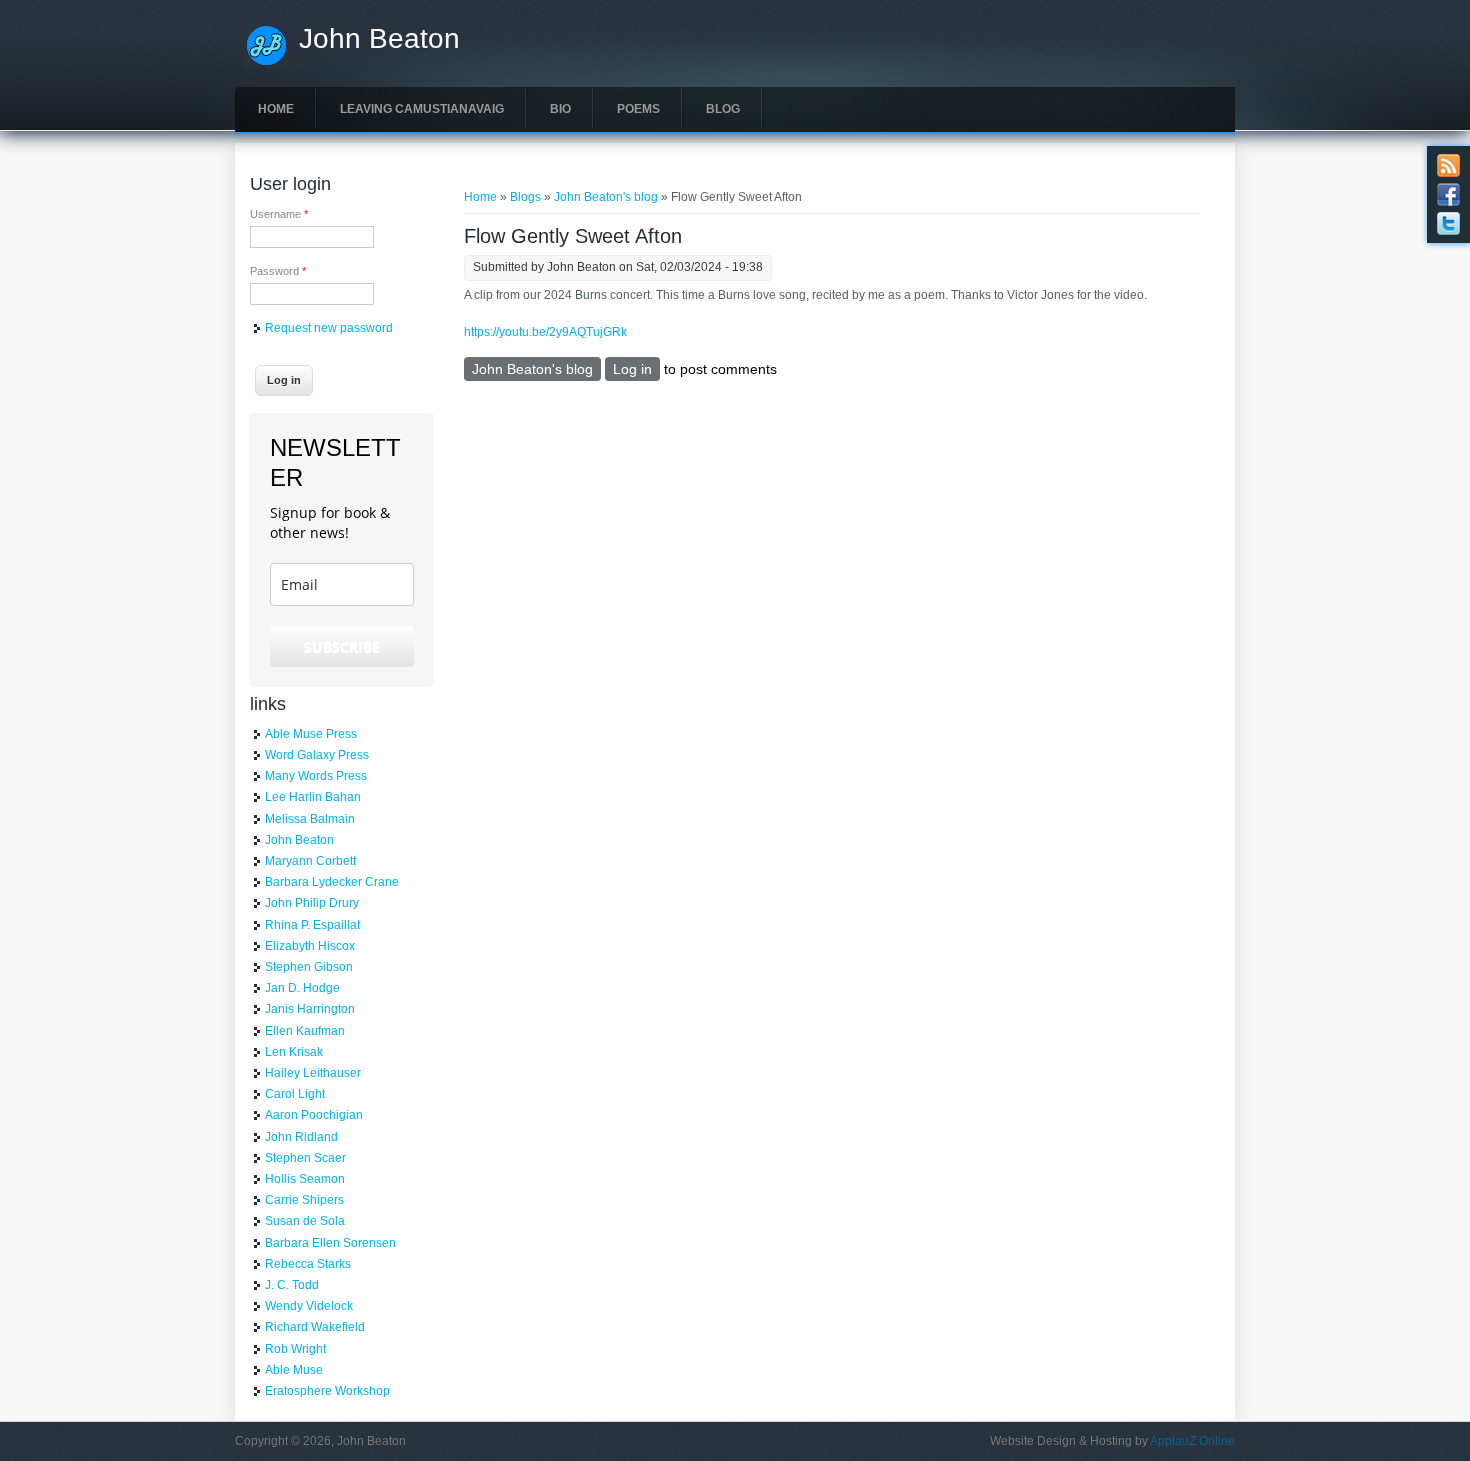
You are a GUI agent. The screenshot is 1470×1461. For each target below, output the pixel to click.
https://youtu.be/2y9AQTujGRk (545, 332)
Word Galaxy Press (317, 755)
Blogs (525, 197)
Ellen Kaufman (305, 1031)
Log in (632, 369)
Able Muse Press (311, 734)
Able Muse (294, 1370)
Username (279, 214)
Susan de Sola (305, 1221)
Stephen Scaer (305, 1158)
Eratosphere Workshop (327, 1391)
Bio (560, 109)
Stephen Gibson (309, 967)
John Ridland (301, 1137)
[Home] (267, 63)
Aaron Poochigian (314, 1115)
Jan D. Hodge (302, 988)
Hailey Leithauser (313, 1073)
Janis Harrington (310, 1009)
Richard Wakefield (315, 1327)
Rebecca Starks (308, 1264)
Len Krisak (294, 1052)
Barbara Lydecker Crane (332, 882)
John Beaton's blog (606, 197)
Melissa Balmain (310, 819)
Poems (638, 109)
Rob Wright (295, 1349)
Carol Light (295, 1094)
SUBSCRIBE (342, 646)
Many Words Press (316, 776)
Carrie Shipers (304, 1200)
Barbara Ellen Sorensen (330, 1243)
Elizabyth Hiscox (310, 946)
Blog (723, 109)
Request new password (329, 328)
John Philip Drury (312, 903)
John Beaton (379, 39)
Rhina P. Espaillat (312, 925)
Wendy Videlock (309, 1306)
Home (276, 109)
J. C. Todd (292, 1285)
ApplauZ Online (1192, 1441)
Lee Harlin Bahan (313, 797)
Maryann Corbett (310, 861)
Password (278, 271)
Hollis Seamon (305, 1179)
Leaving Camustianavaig (422, 109)
